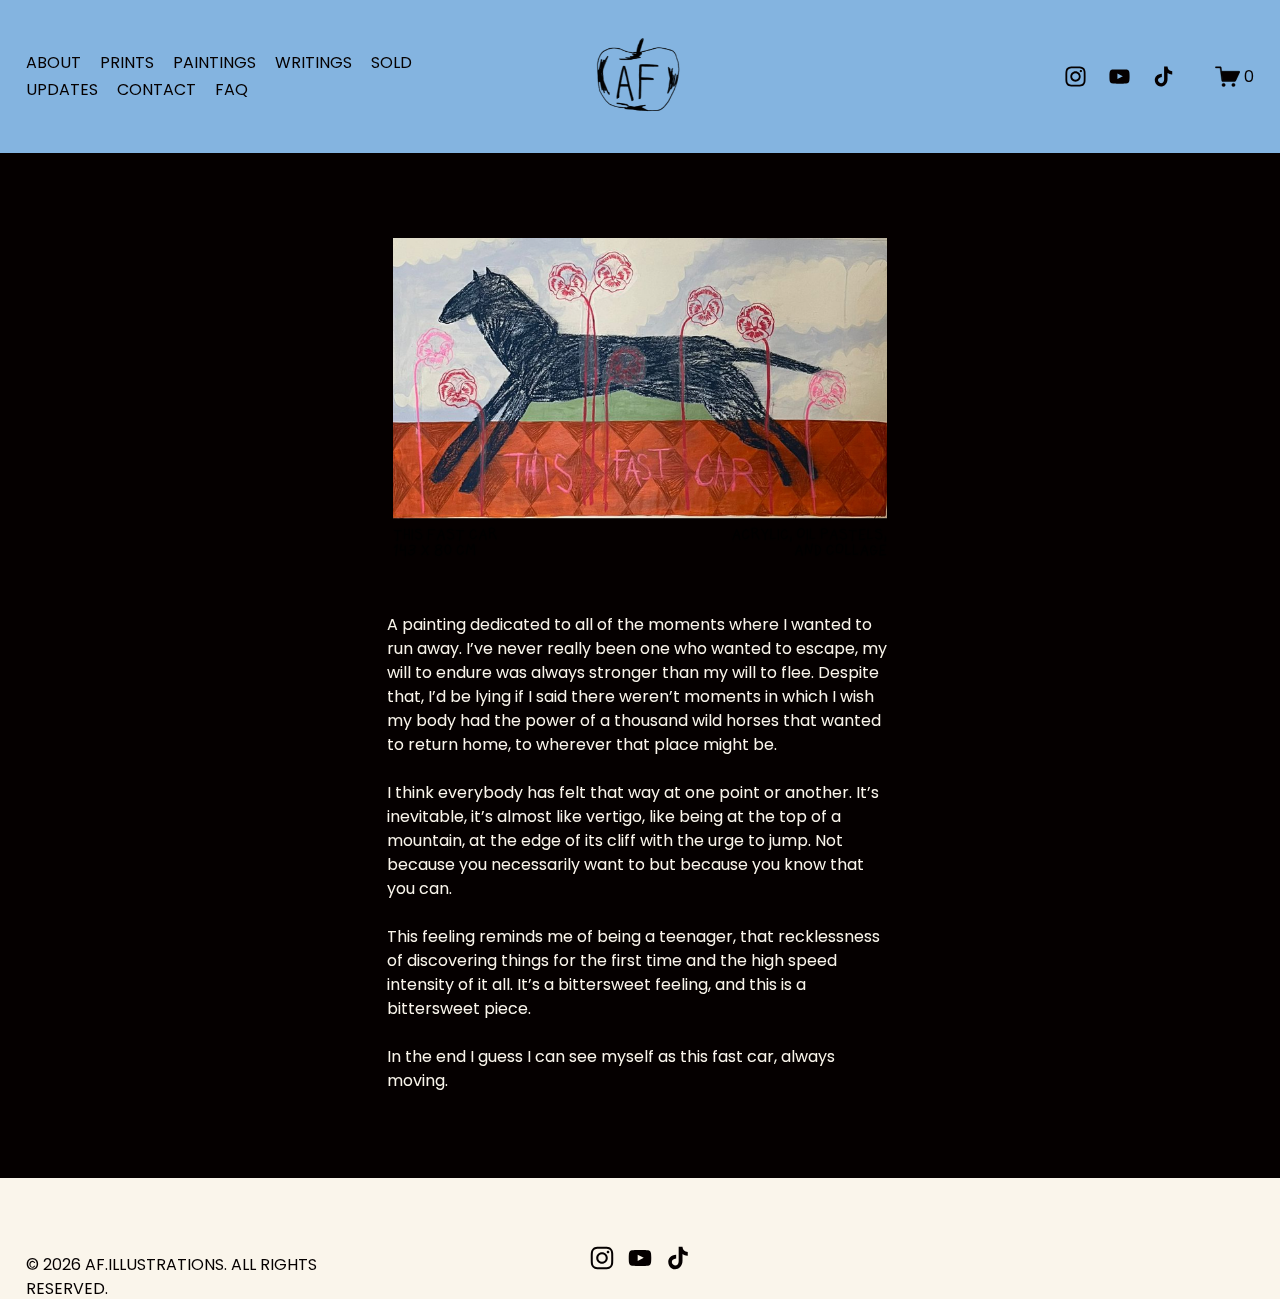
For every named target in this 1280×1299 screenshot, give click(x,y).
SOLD (391, 62)
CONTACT (156, 89)
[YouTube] (1119, 76)
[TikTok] (1163, 76)
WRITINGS (313, 62)
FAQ (231, 89)
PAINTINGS (214, 62)
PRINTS (127, 62)
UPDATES (62, 89)
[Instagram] (1075, 76)
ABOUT (53, 62)
